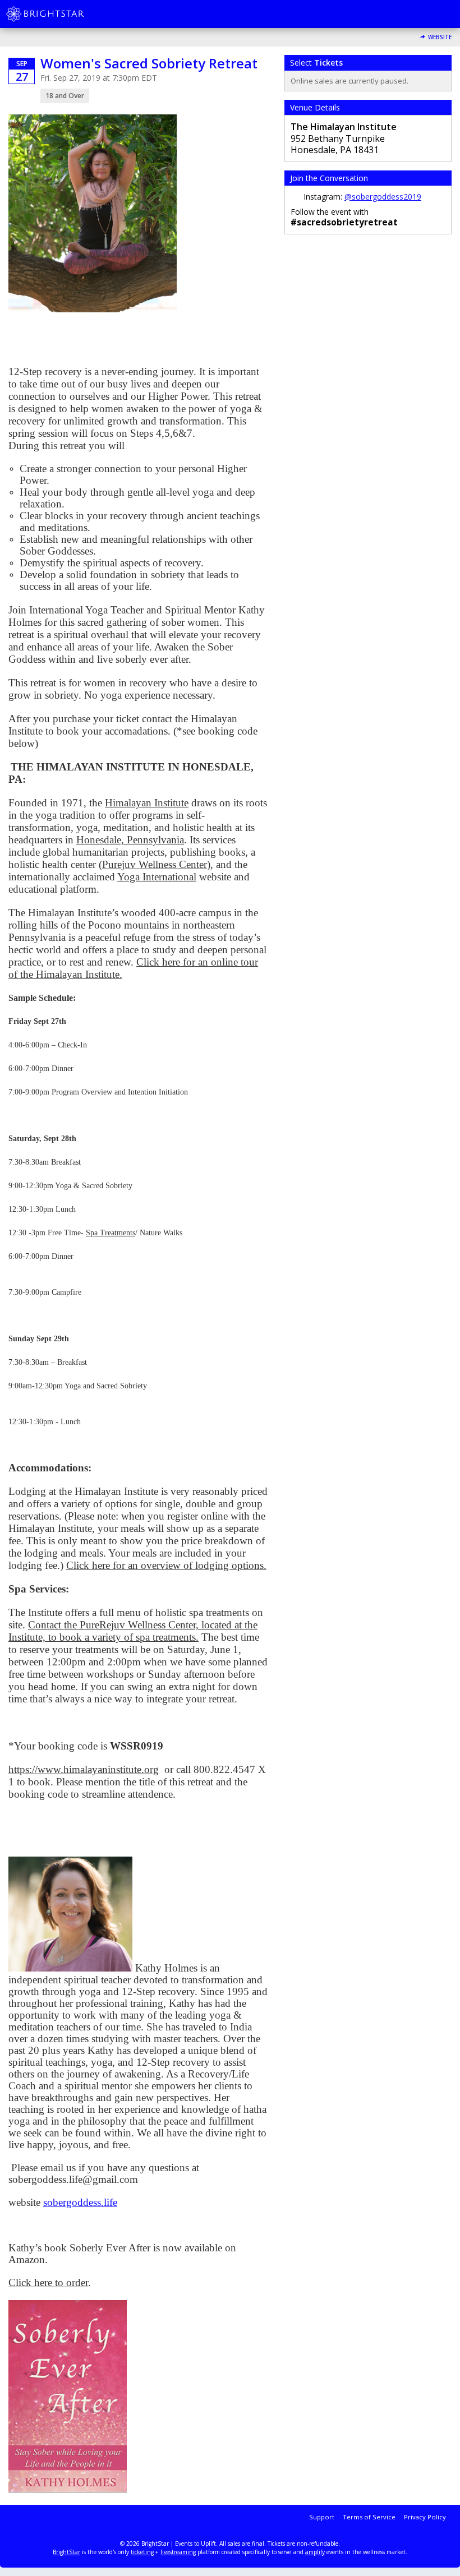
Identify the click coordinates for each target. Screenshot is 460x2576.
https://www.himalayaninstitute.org (84, 1769)
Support (322, 2517)
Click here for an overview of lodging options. (166, 1565)
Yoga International (157, 877)
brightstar (62, 14)
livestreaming (178, 2552)
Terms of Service (369, 2517)
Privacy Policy (425, 2517)
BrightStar (66, 2552)
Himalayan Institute (147, 803)
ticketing (142, 2552)
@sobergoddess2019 (383, 197)
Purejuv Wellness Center (155, 864)
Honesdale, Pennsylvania (130, 840)
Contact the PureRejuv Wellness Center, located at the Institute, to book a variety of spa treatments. (133, 1631)
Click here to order (48, 2282)
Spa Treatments (111, 1233)
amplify (315, 2552)
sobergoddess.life (80, 2202)
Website (440, 37)
